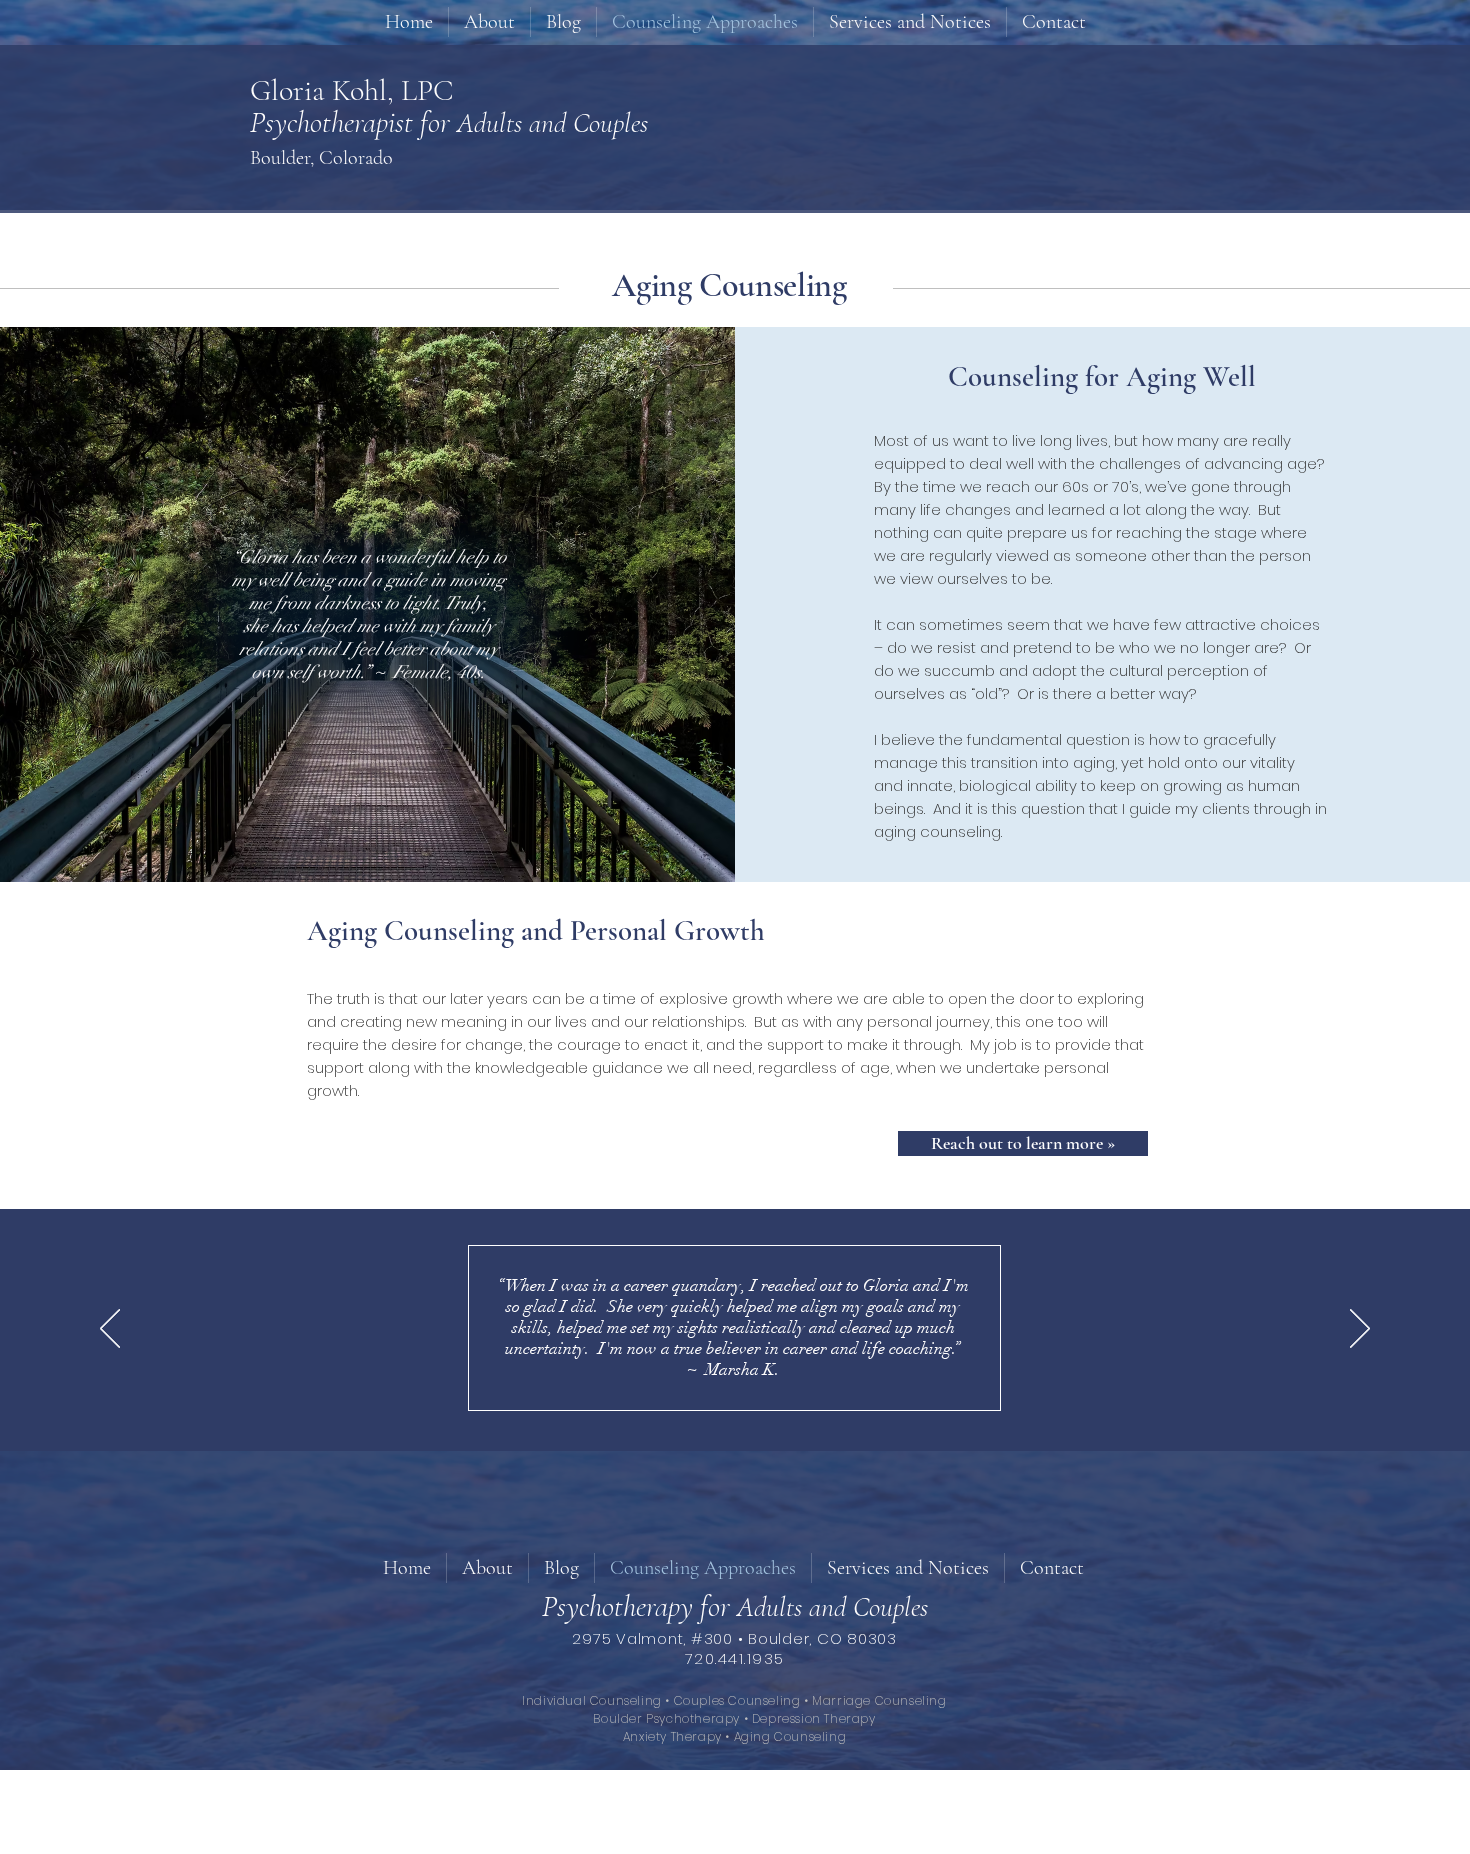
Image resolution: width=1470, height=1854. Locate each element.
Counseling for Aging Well (1102, 376)
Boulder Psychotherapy (666, 1718)
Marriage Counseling (879, 1700)
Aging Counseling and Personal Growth (536, 930)
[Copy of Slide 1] (726, 1411)
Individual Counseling (593, 1700)
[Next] (1360, 1330)
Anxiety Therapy (672, 1736)
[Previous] (110, 1330)
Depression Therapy (814, 1718)
